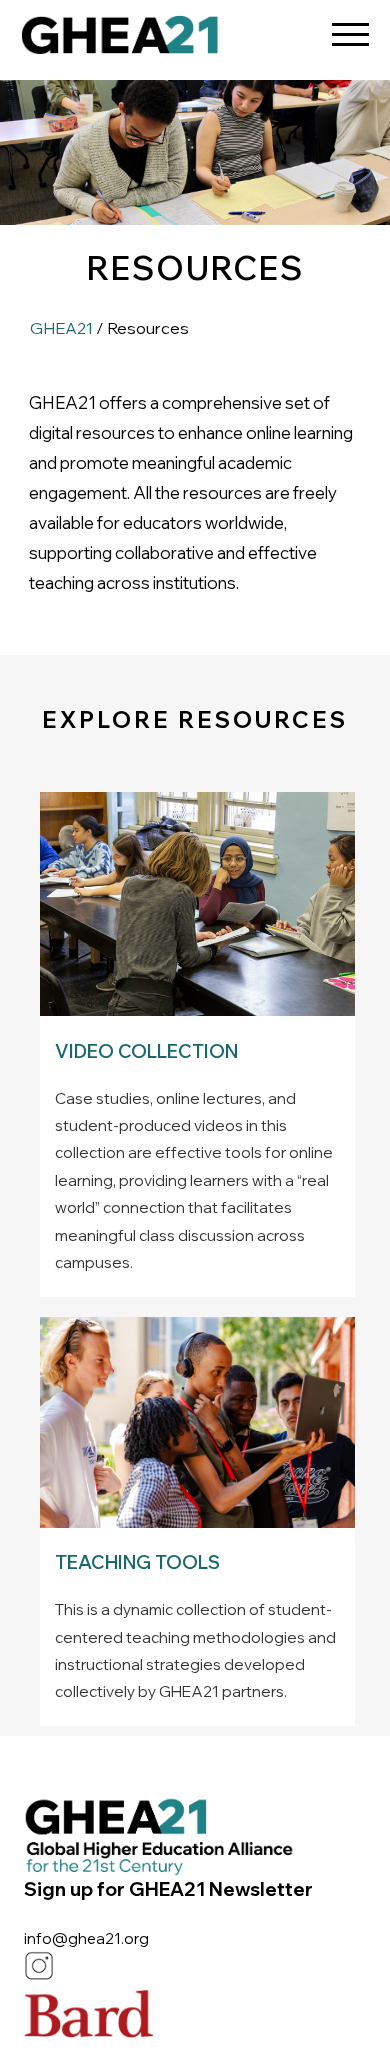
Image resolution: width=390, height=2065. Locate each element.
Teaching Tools (137, 1562)
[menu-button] (350, 27)
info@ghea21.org (86, 1938)
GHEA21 (61, 328)
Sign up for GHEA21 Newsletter (168, 1889)
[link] (120, 40)
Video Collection (146, 1051)
